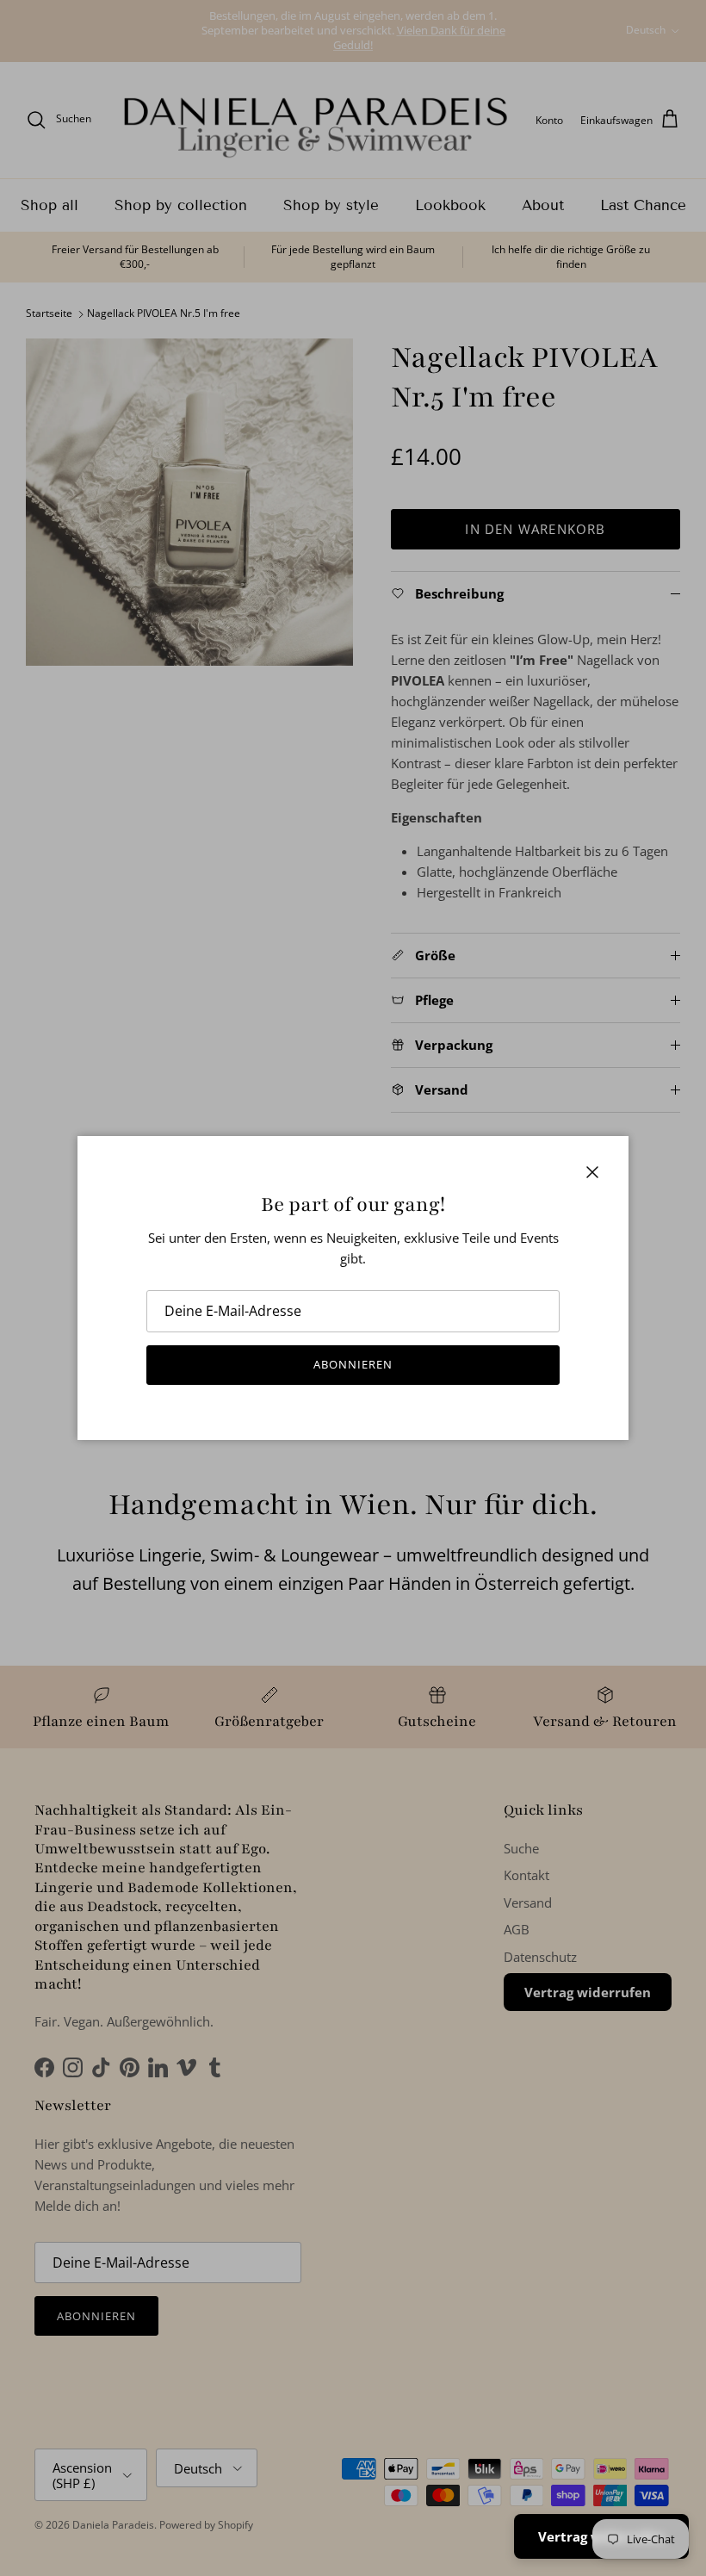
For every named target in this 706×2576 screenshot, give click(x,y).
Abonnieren (353, 1364)
